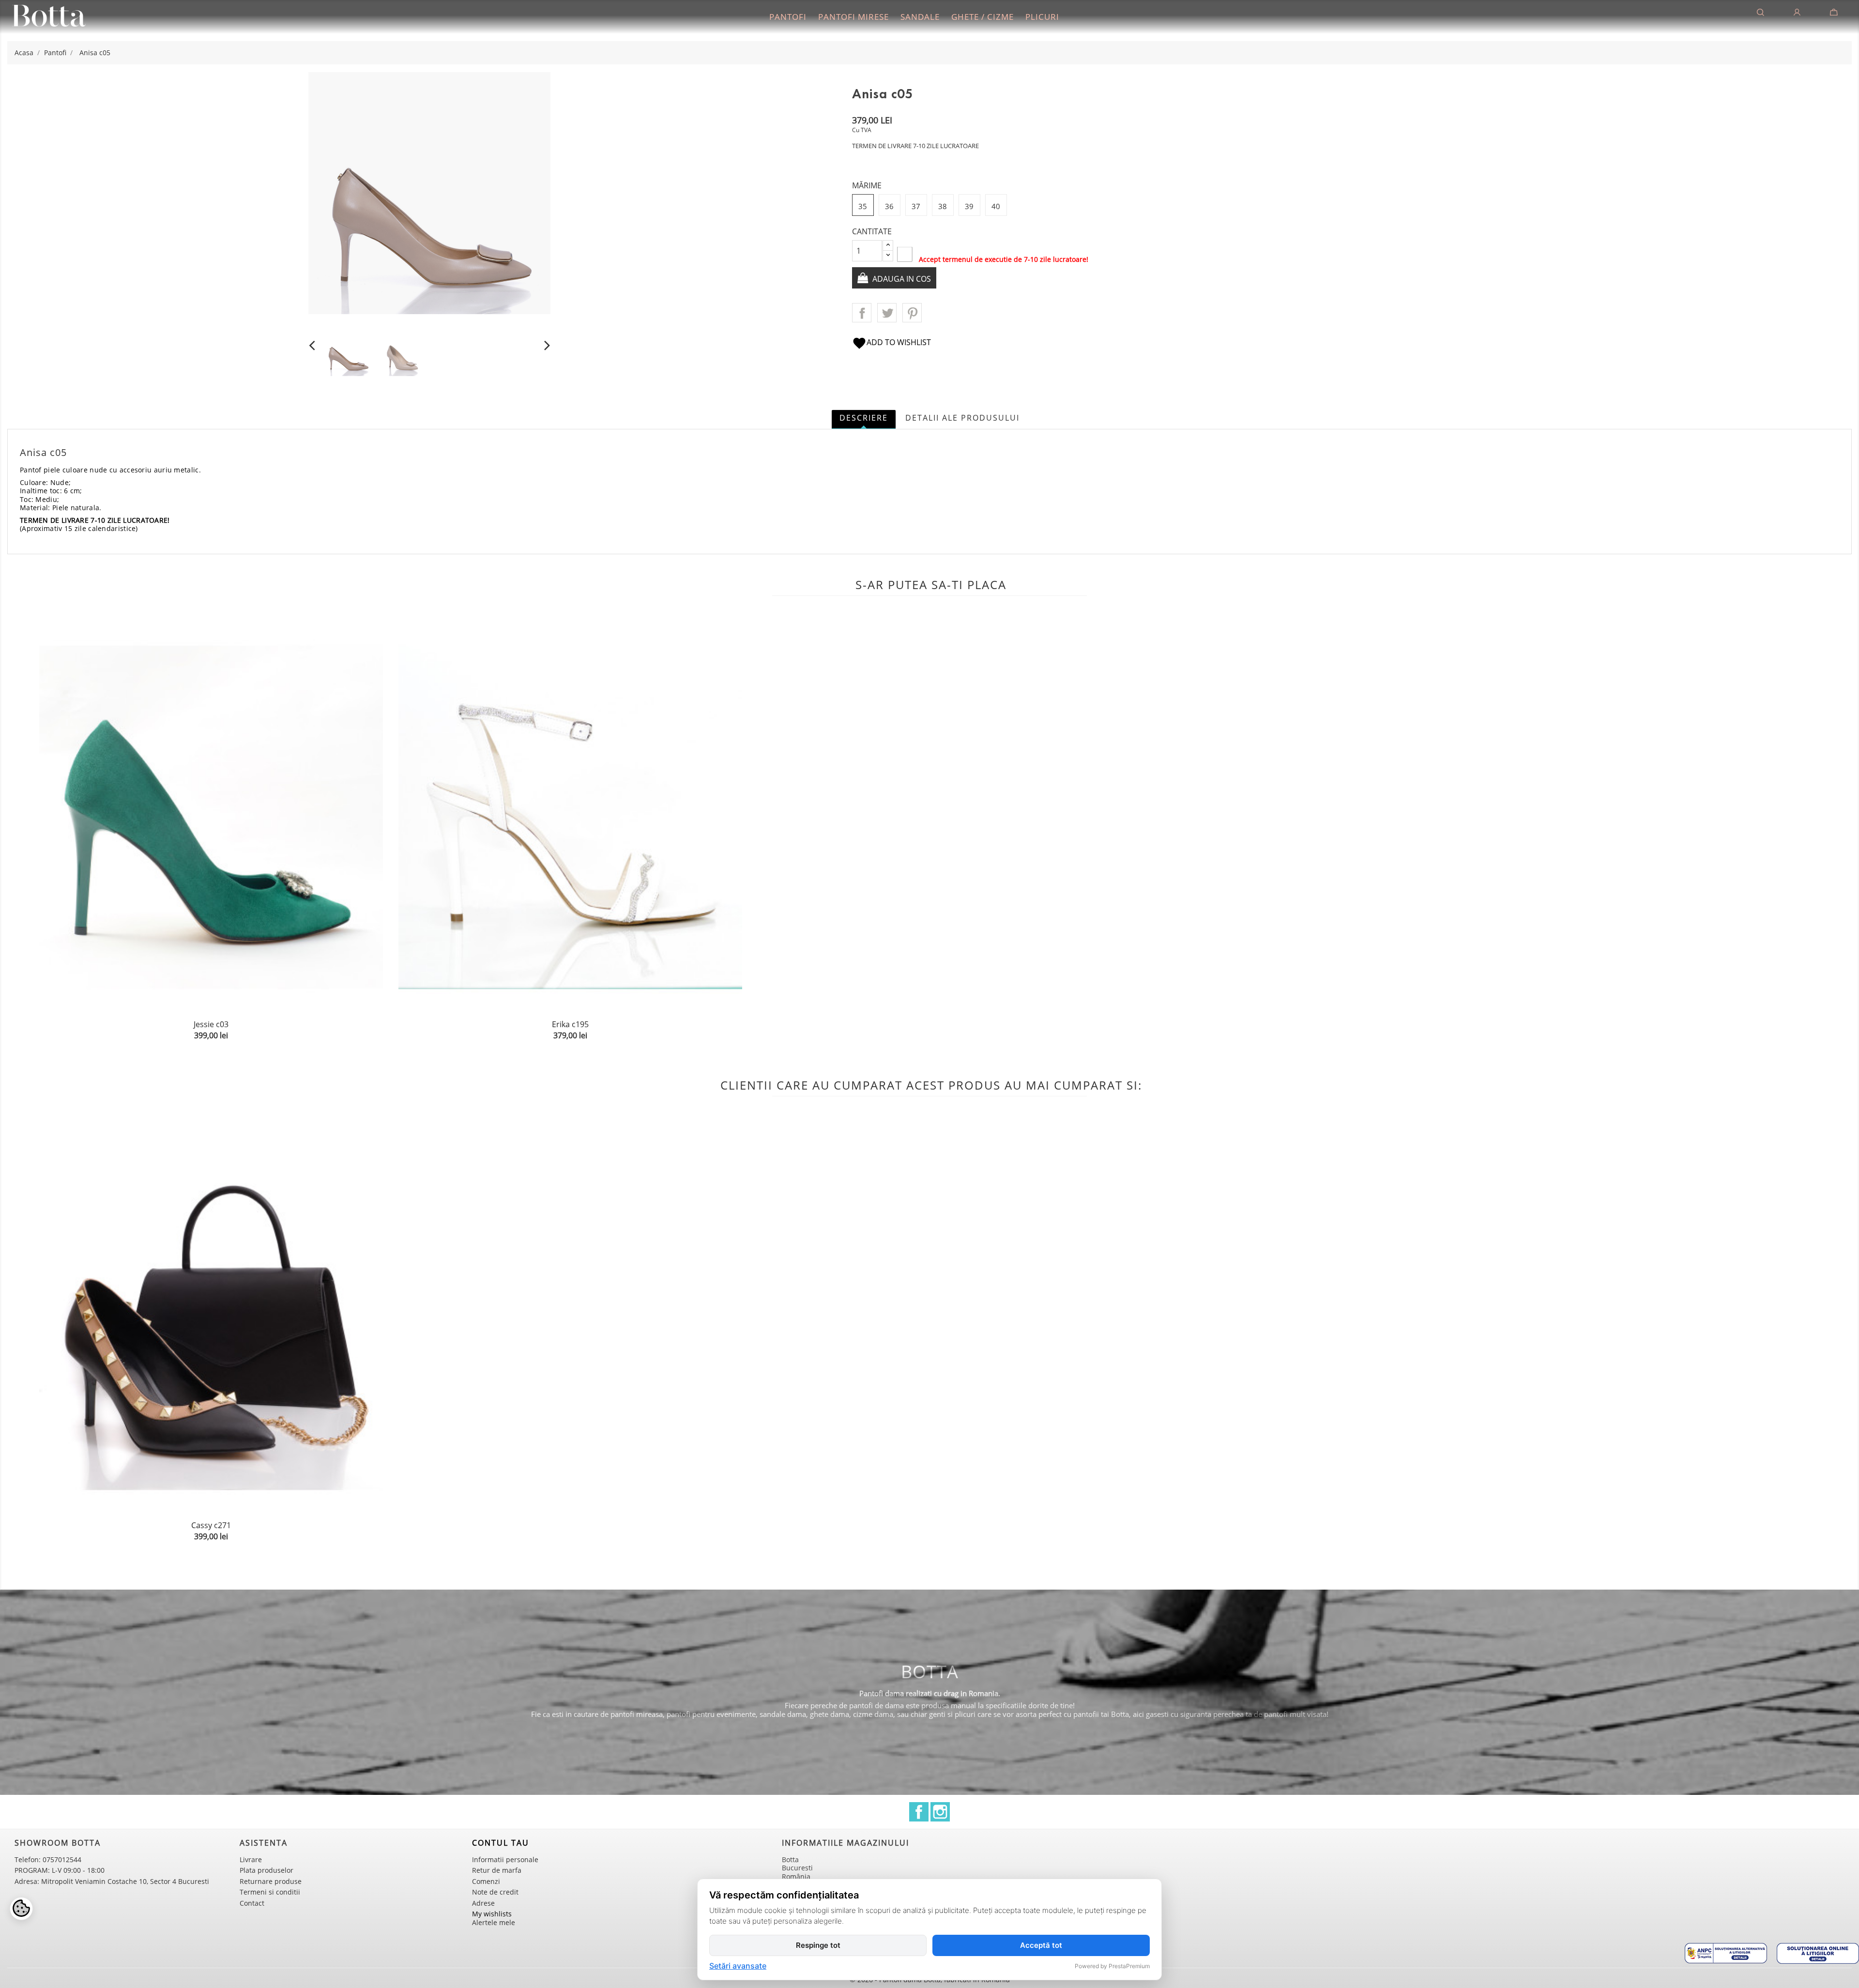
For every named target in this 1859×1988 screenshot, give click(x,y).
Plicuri (1042, 17)
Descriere (864, 418)
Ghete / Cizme (983, 17)
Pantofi (788, 17)
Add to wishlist (891, 342)
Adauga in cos (901, 279)
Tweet (887, 313)
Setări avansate (738, 1966)
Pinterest (912, 313)
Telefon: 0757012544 (48, 1859)
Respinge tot (818, 1945)
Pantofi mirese (853, 17)
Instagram (940, 1812)
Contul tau (501, 1843)
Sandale (920, 17)
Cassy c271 (211, 1525)
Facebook (919, 1812)
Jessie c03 (211, 1024)
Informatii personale (505, 1859)
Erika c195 (570, 1024)
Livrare (251, 1859)
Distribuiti (862, 313)
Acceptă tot (1041, 1945)
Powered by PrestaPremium (1112, 1966)
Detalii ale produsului (962, 418)
